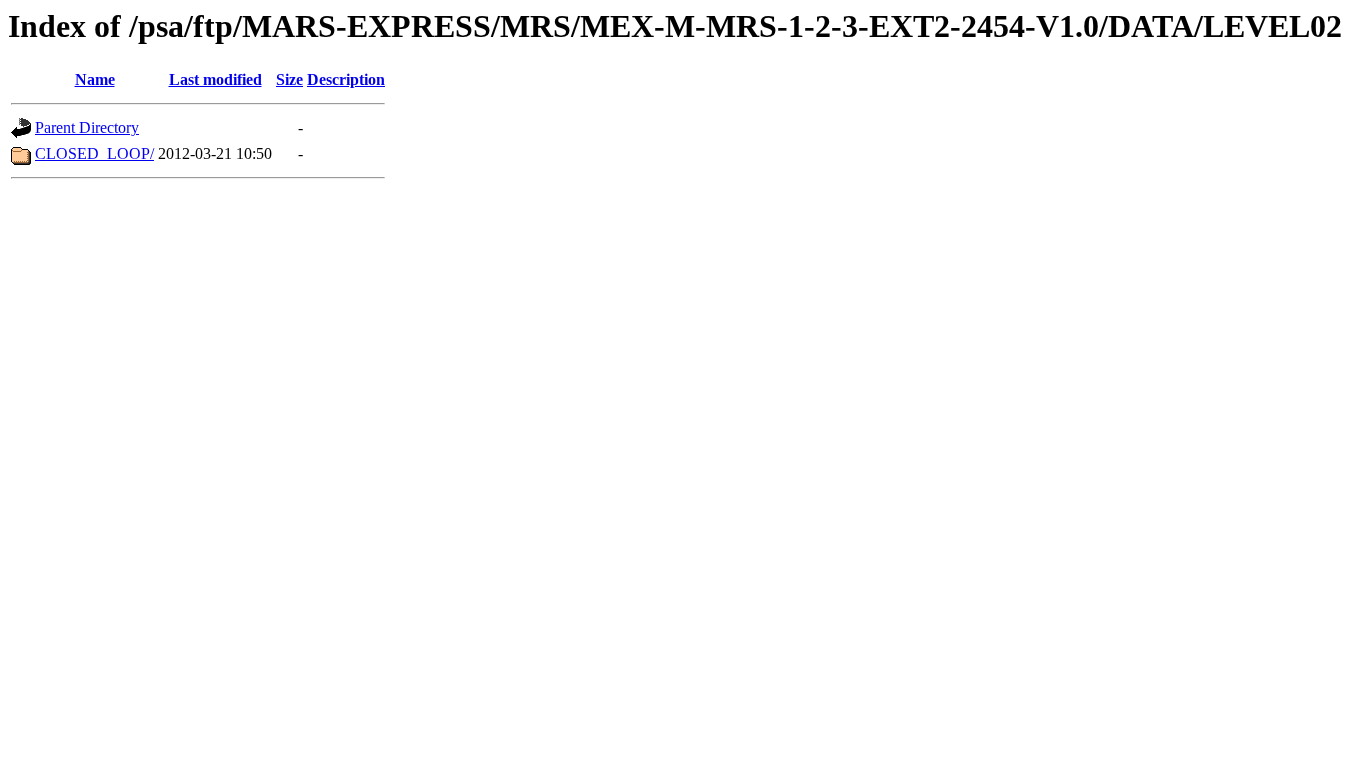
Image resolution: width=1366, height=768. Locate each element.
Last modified (215, 79)
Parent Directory (87, 127)
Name (95, 79)
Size (289, 79)
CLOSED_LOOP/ (94, 153)
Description (346, 79)
